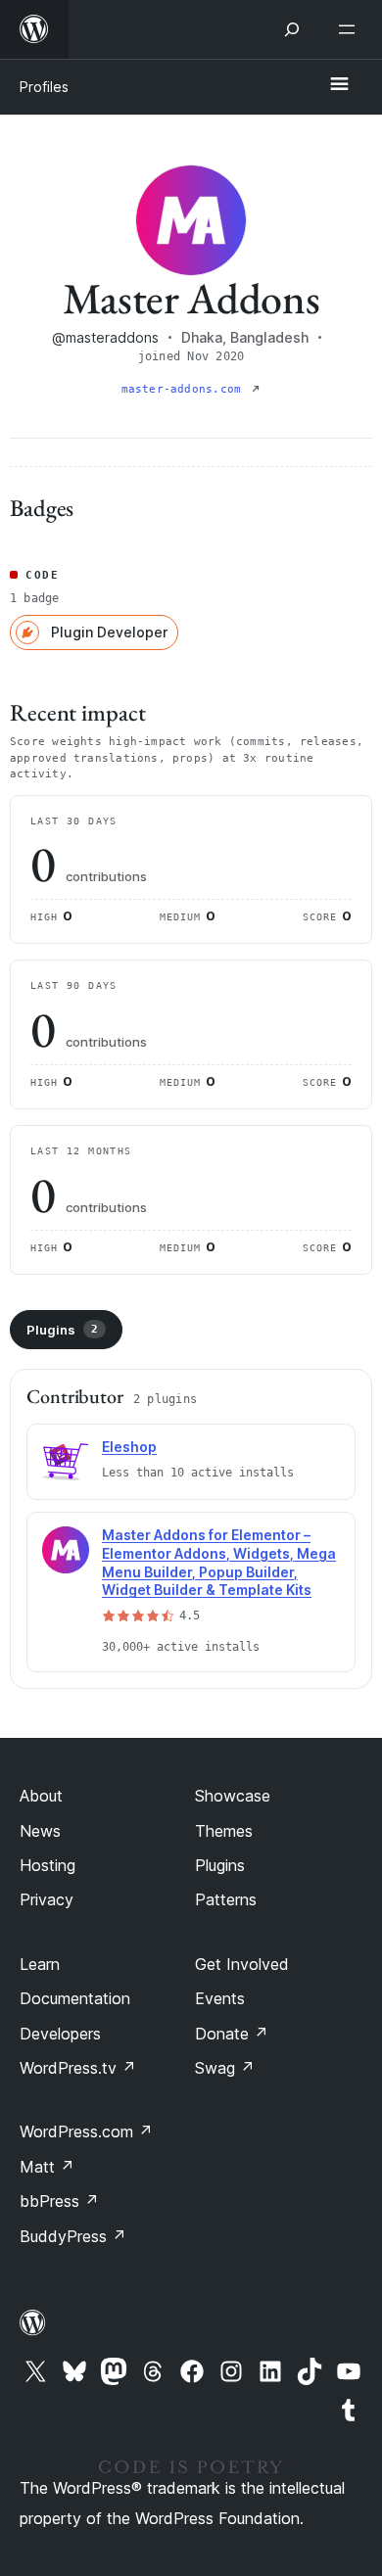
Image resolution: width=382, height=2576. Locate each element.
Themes (224, 1831)
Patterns (226, 1899)
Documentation (75, 1998)
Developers (60, 2034)
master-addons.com (185, 389)
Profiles (44, 87)
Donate (232, 2034)
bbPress (59, 2201)
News (40, 1831)
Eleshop (129, 1447)
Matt (47, 2167)
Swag (225, 2068)
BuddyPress (73, 2236)
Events (220, 1998)
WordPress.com (86, 2131)
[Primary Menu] (339, 85)
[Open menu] (351, 29)
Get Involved (242, 1964)
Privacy (47, 1899)
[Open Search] (292, 29)
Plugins (62, 1330)
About (41, 1796)
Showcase (233, 1796)
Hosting (48, 1865)
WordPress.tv (78, 2068)
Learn (40, 1964)
